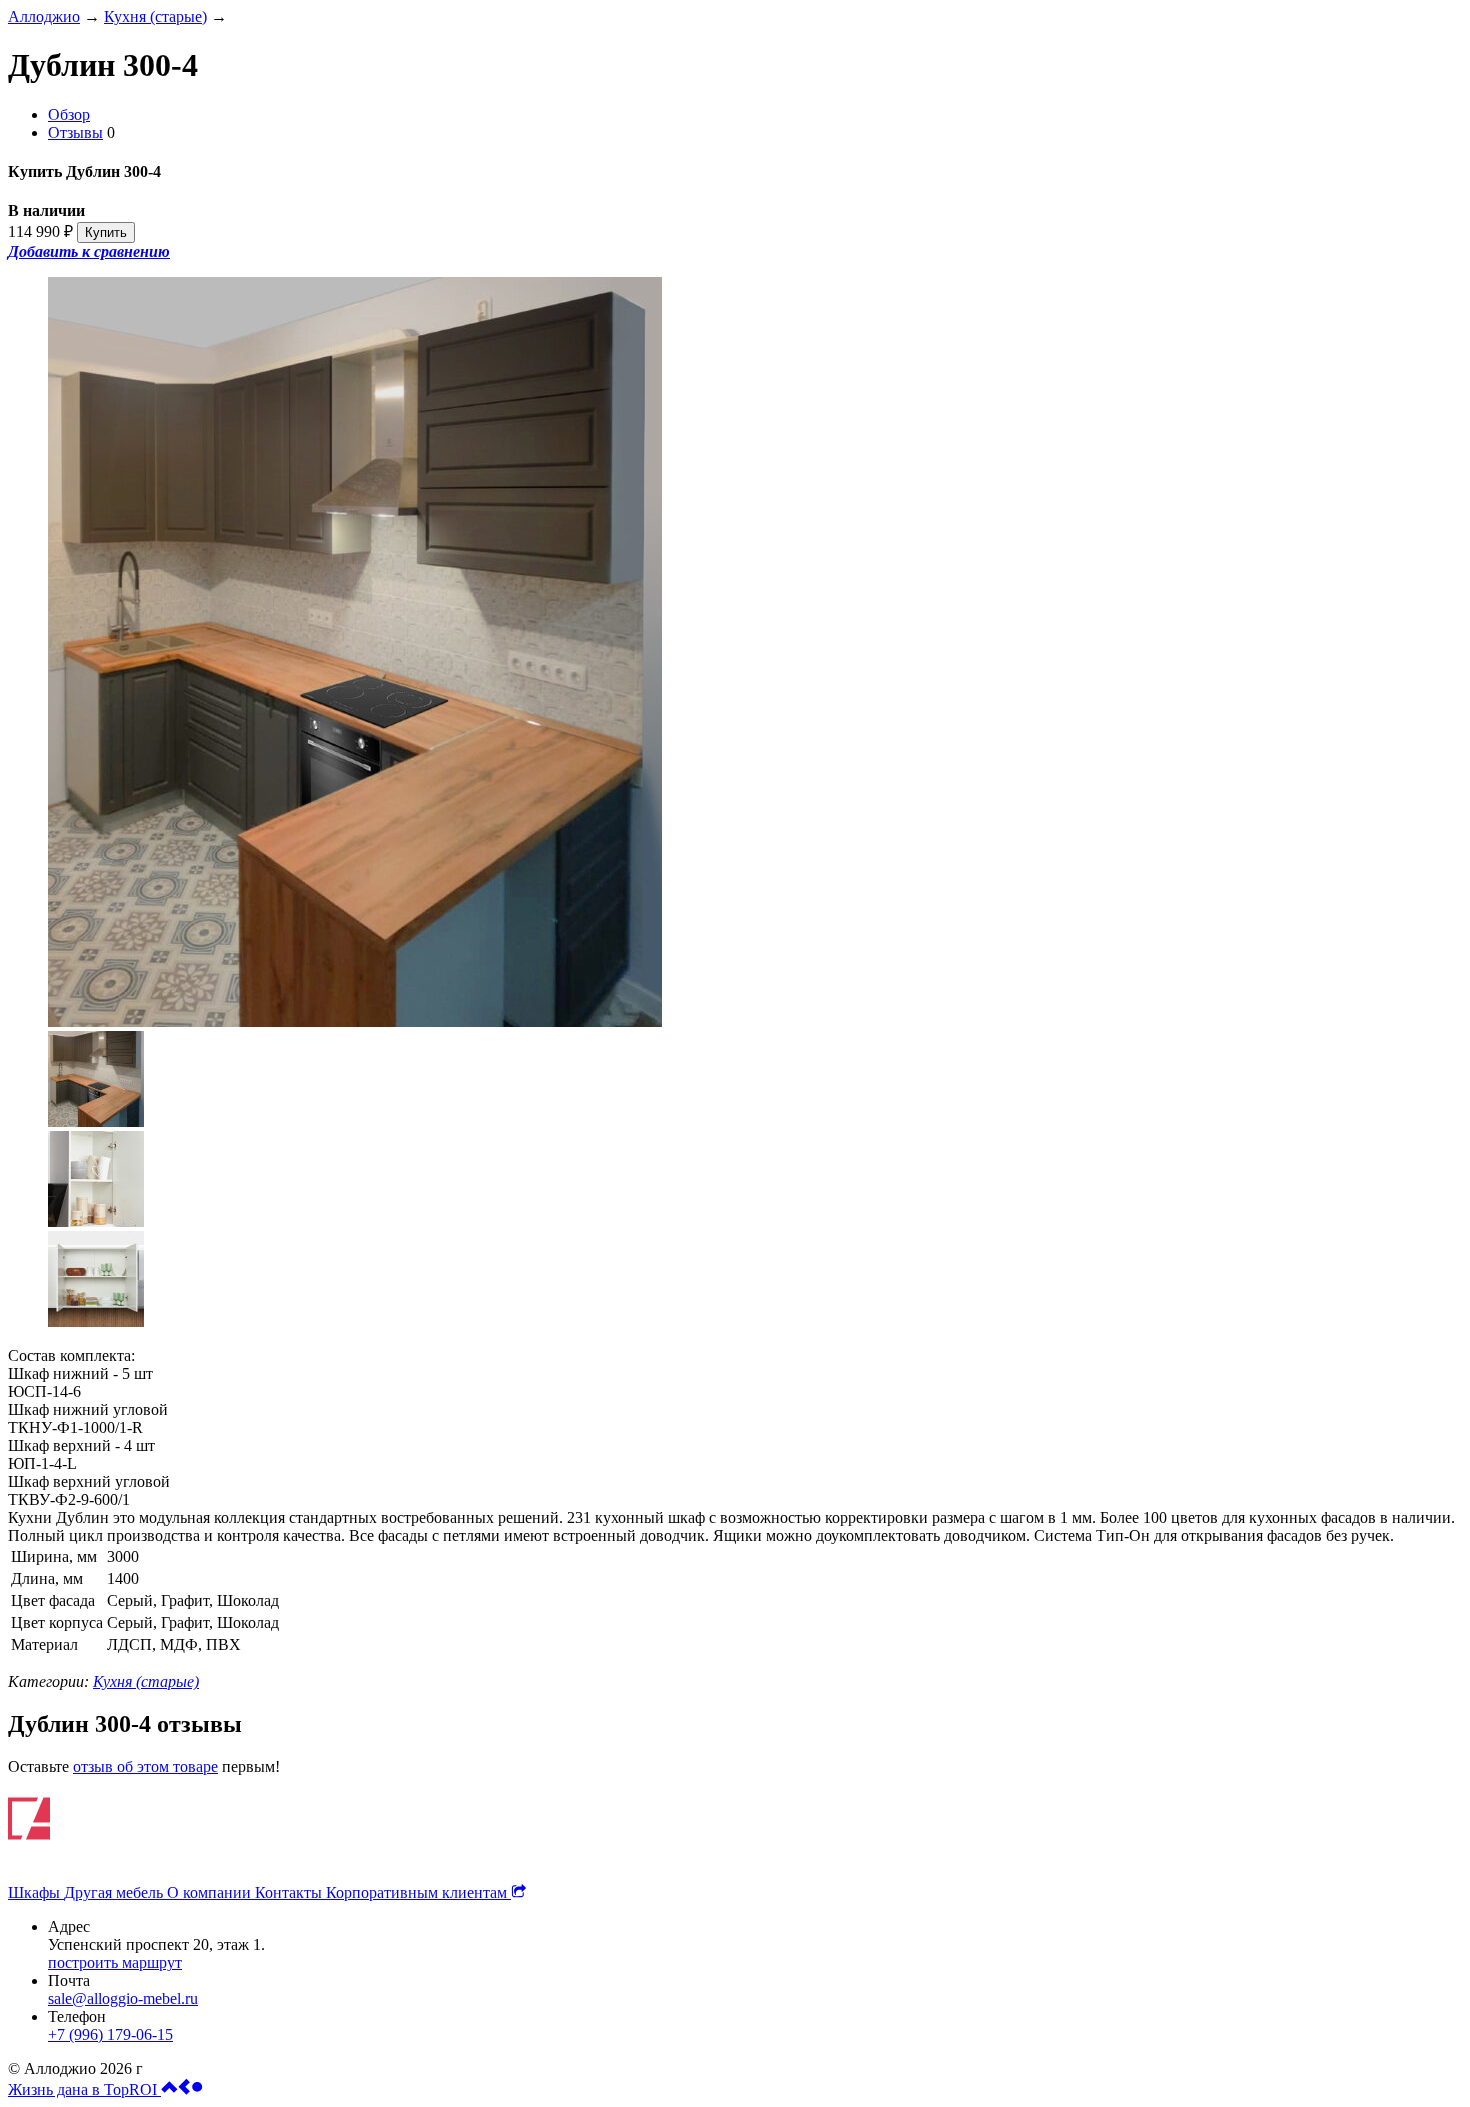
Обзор (69, 114)
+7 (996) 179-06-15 (110, 2034)
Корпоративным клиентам (418, 1892)
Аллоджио (44, 16)
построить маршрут (115, 1962)
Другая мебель (115, 1892)
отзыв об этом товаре (145, 1766)
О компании (211, 1892)
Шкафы (36, 1892)
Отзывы (75, 132)
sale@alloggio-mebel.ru (123, 1998)
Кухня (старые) (155, 16)
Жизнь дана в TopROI (84, 2089)
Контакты (290, 1892)
